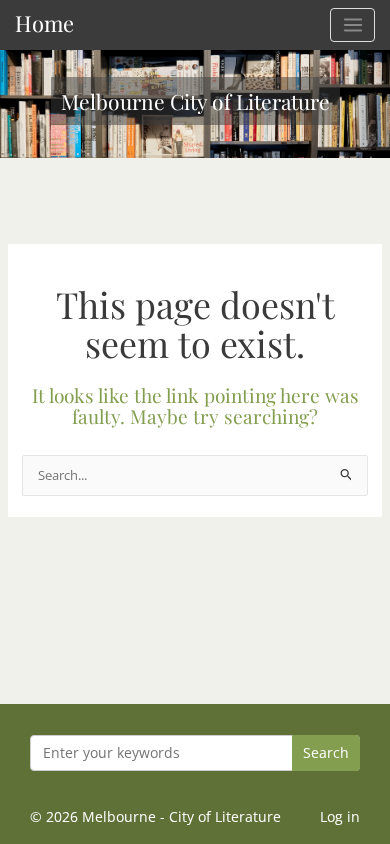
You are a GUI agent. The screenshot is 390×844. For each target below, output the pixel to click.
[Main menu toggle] (352, 25)
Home (44, 22)
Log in (340, 816)
